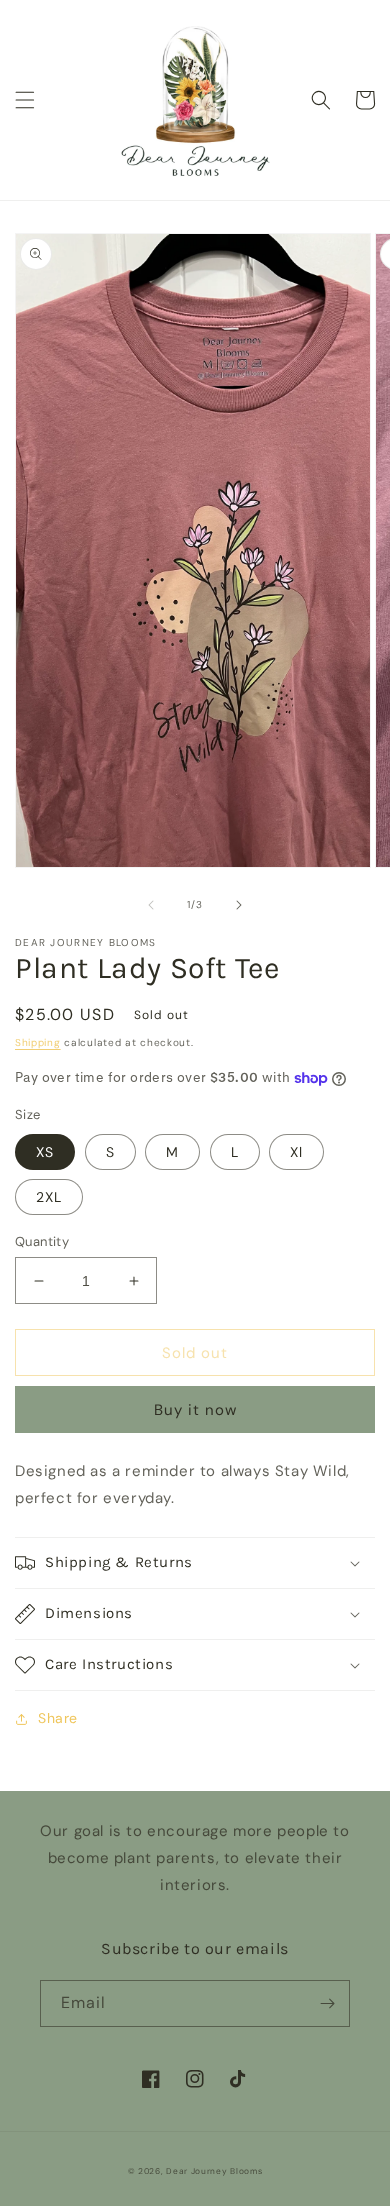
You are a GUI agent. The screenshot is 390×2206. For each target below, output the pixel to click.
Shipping (38, 1042)
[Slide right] (239, 905)
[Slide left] (151, 905)
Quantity (42, 1241)
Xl (296, 1152)
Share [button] (58, 1718)
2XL (49, 1197)
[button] (25, 100)
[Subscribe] (327, 2003)
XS (45, 1152)
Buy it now (195, 1410)
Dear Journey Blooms (214, 2171)
